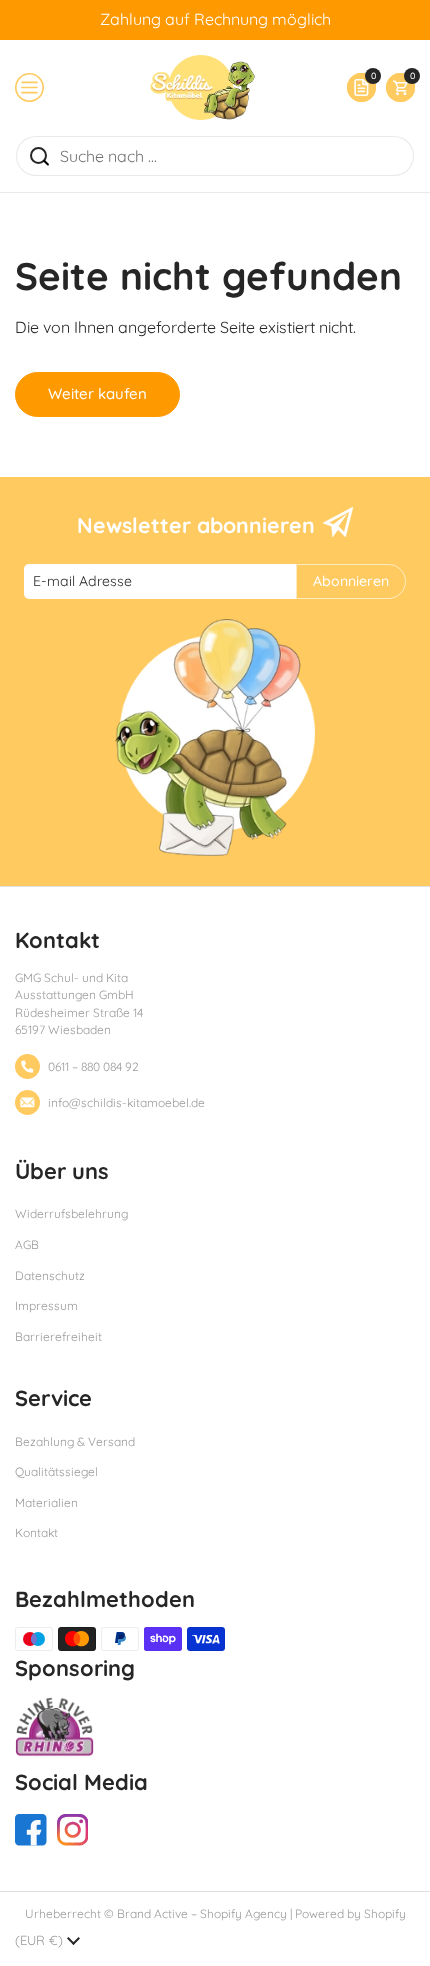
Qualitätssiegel (56, 1471)
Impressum (46, 1305)
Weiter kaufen (97, 393)
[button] (395, 87)
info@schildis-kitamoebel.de (126, 1102)
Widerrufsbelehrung (71, 1213)
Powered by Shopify (350, 1913)
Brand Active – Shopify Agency (202, 1913)
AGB (27, 1244)
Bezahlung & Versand (75, 1441)
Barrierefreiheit (58, 1336)
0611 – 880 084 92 (93, 1066)
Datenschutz (50, 1275)
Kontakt (36, 1532)
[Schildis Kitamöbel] (202, 87)
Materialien (46, 1502)
